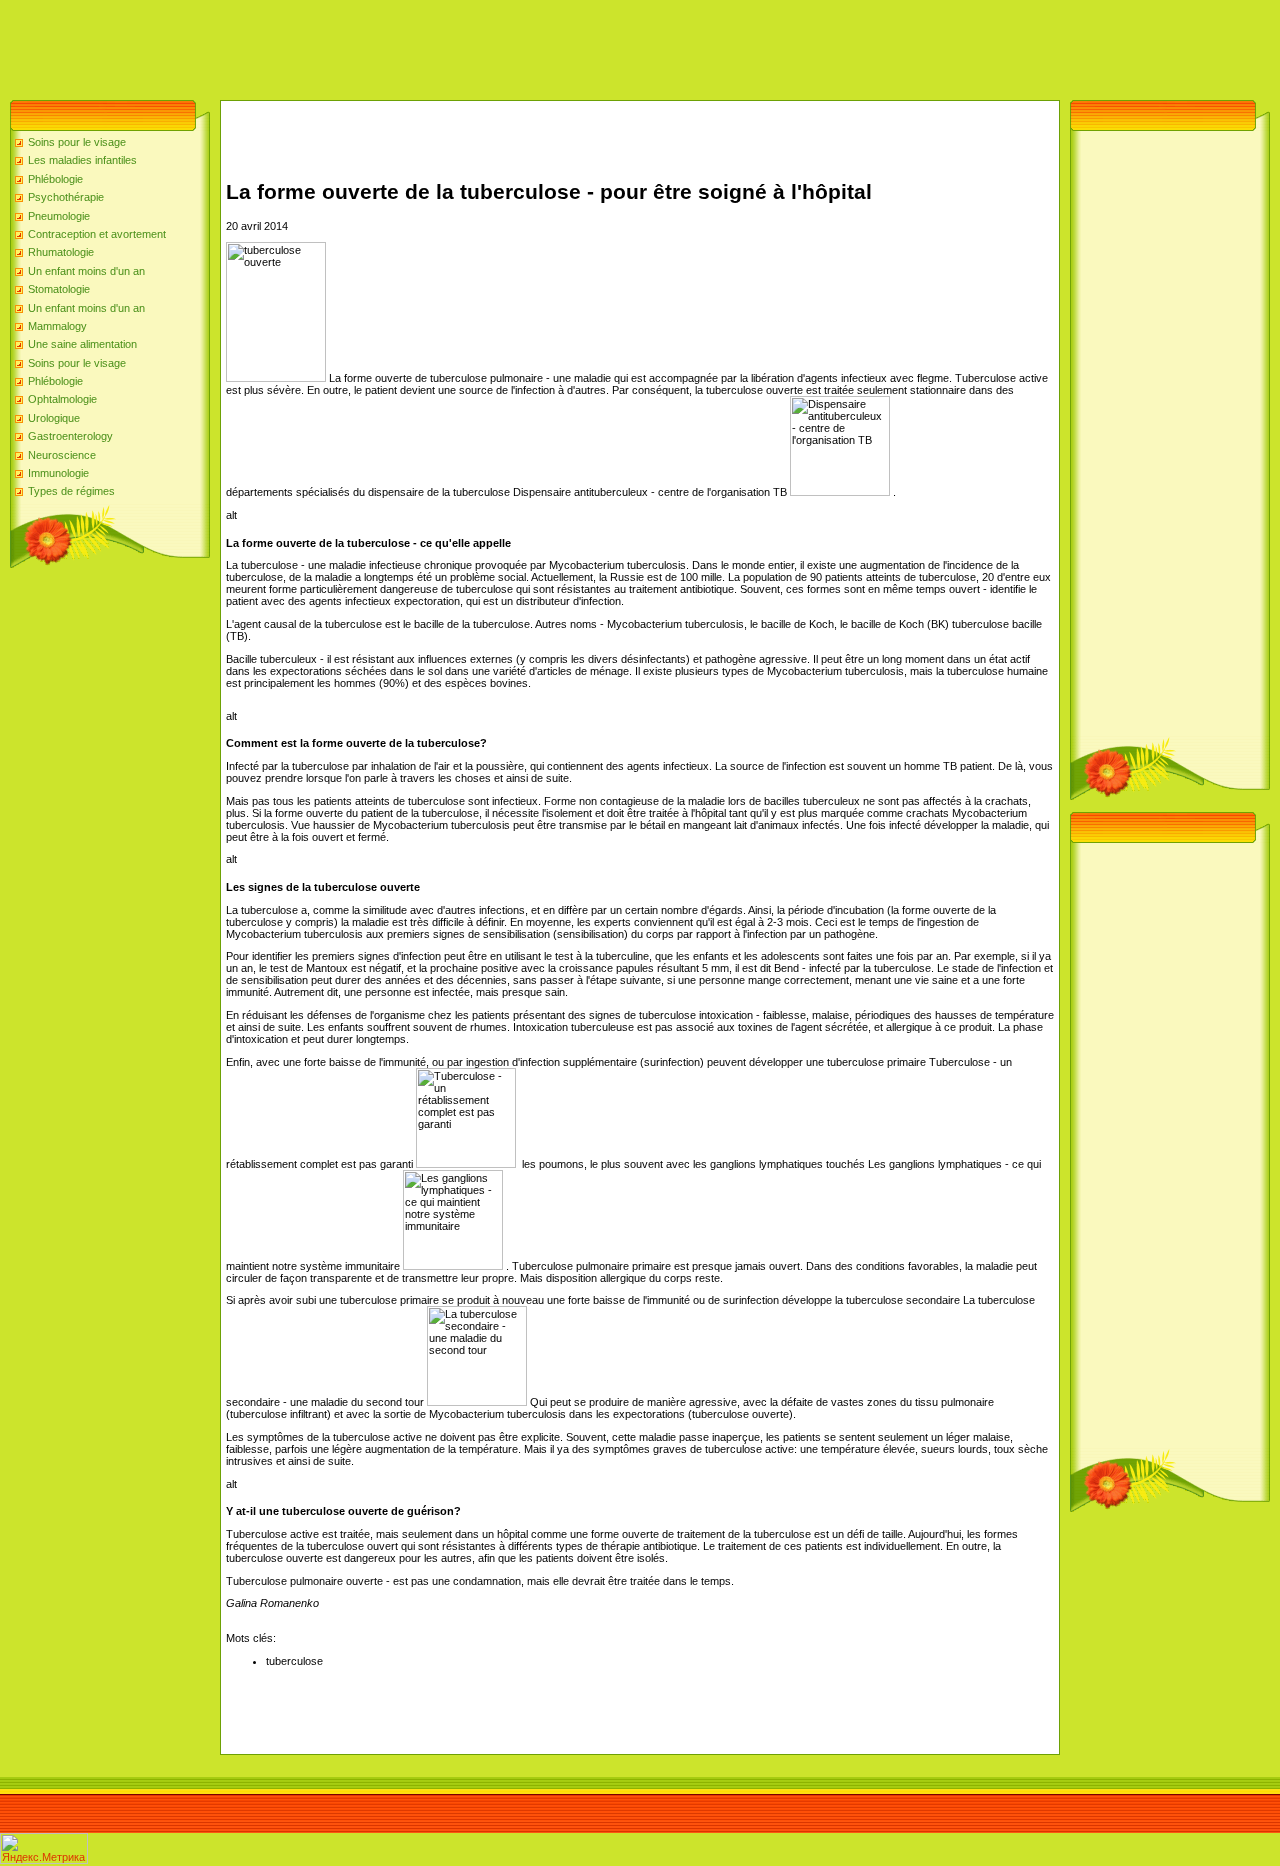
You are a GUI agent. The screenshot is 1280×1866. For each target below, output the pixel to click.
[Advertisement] (364, 45)
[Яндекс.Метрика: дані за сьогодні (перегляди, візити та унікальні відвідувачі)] (44, 1848)
